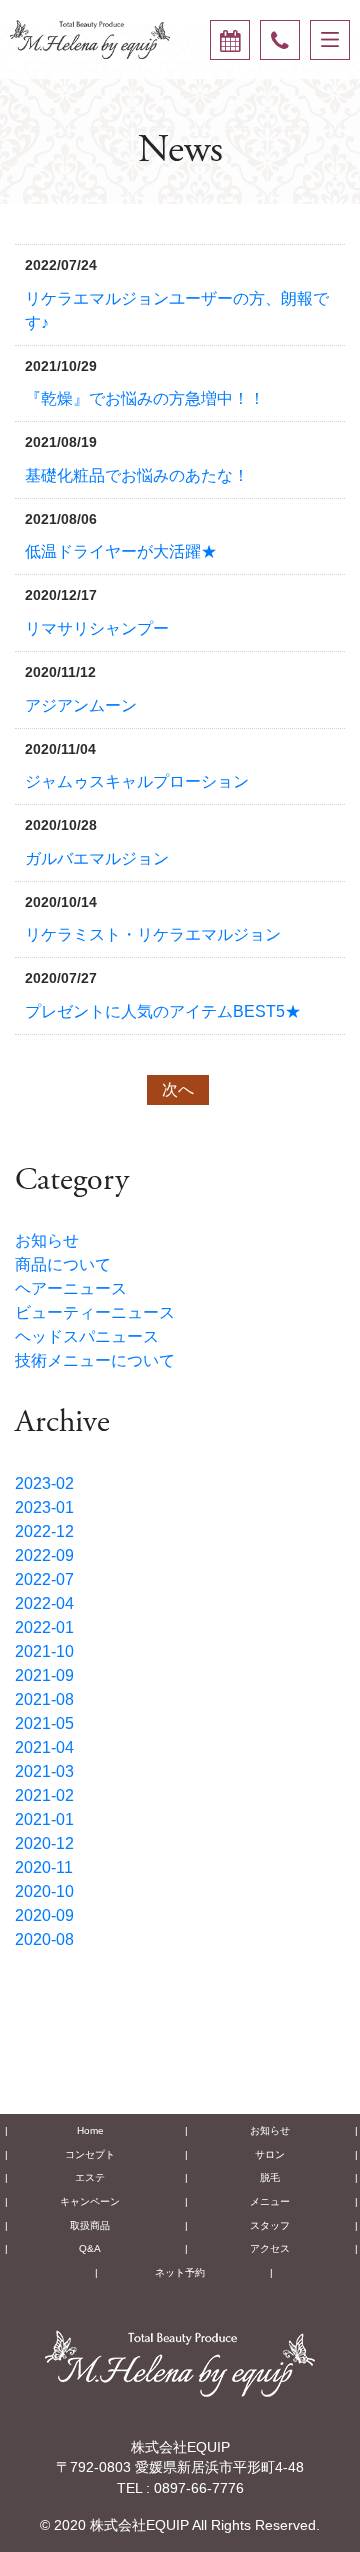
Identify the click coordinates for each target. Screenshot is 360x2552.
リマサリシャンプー (97, 628)
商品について (63, 1264)
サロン (270, 2154)
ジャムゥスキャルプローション (137, 781)
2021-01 (44, 1819)
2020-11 (44, 1867)
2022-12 (44, 1531)
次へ (178, 1089)
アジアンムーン (81, 705)
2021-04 (44, 1747)
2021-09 (44, 1675)
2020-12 (44, 1843)
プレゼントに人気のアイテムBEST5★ (163, 1011)
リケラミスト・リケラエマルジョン (153, 934)
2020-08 (44, 1939)
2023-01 (44, 1507)
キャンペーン (90, 2201)
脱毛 (270, 2177)
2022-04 (44, 1603)
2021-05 (44, 1723)
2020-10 (44, 1891)
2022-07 (44, 1579)
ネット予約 (180, 2272)
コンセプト (90, 2154)
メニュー (270, 2201)
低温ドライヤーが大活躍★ (121, 551)
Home (90, 2130)
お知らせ (47, 1240)
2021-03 (44, 1771)
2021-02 (44, 1795)
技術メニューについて (95, 1360)
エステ (90, 2177)
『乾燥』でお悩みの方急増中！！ (145, 398)
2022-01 (44, 1627)
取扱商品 (90, 2225)
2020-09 (44, 1915)
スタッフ (270, 2225)
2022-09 (44, 1555)
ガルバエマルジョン (97, 858)
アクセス (270, 2248)
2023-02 (44, 1483)
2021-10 (44, 1651)
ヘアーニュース (71, 1288)
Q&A (90, 2248)
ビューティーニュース (95, 1312)
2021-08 (44, 1699)
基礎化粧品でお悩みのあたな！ (137, 475)
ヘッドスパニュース (87, 1336)
